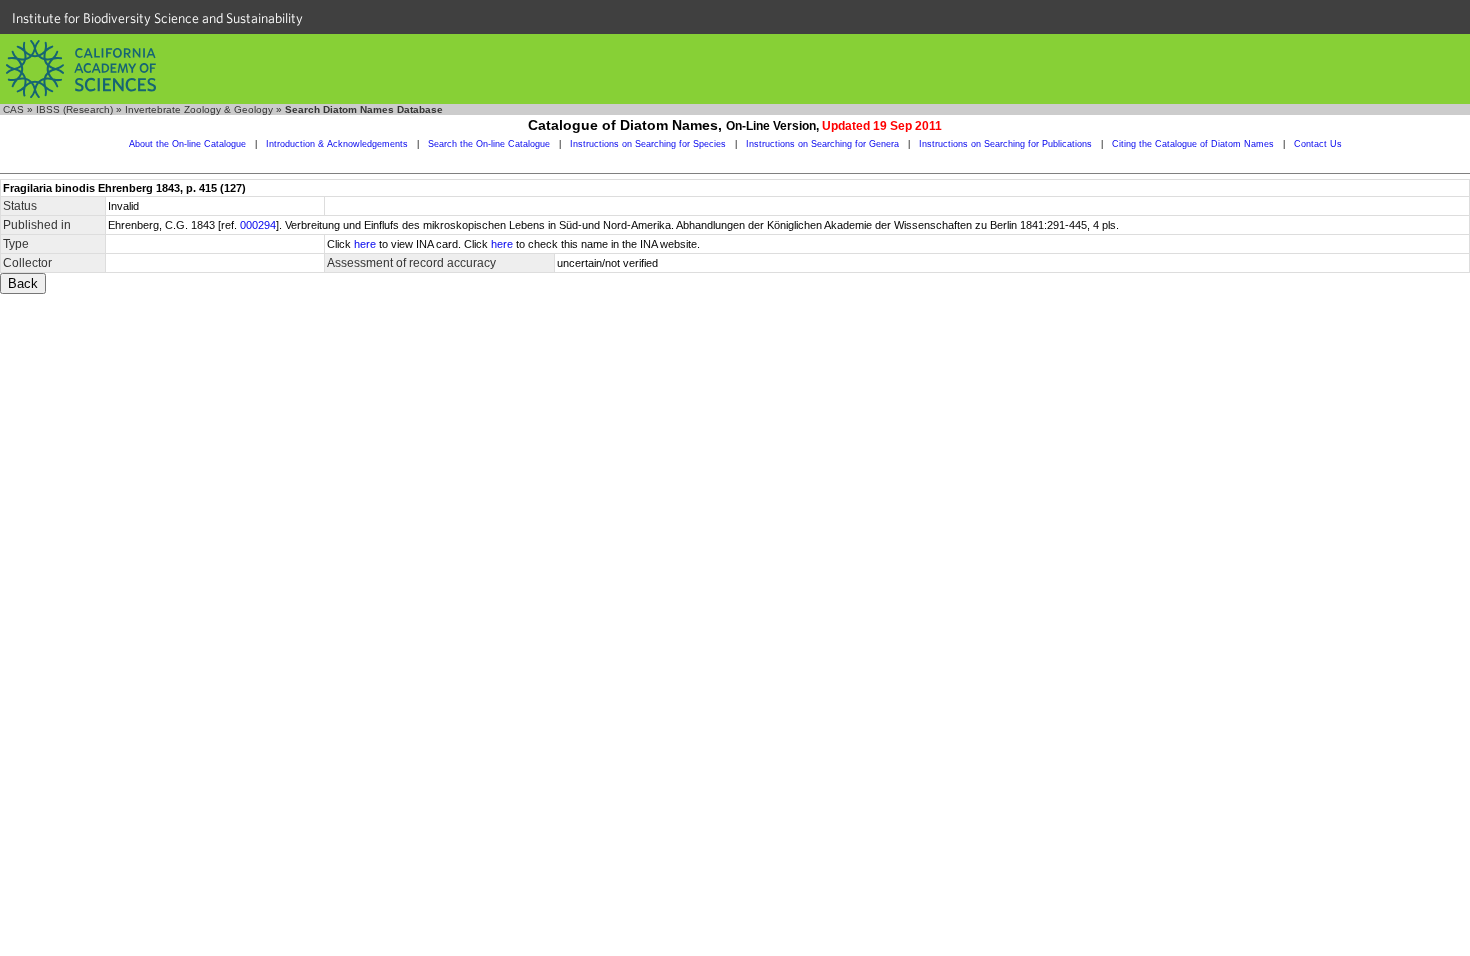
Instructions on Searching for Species (648, 144)
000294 (258, 225)
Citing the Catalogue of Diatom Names (1193, 144)
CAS (13, 109)
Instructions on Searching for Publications (1005, 144)
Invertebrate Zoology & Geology (199, 109)
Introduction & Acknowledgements (337, 144)
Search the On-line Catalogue (489, 144)
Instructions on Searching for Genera (822, 144)
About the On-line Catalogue (187, 144)
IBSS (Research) (74, 109)
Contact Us (1318, 144)
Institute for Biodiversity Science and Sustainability (157, 18)
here (365, 244)
